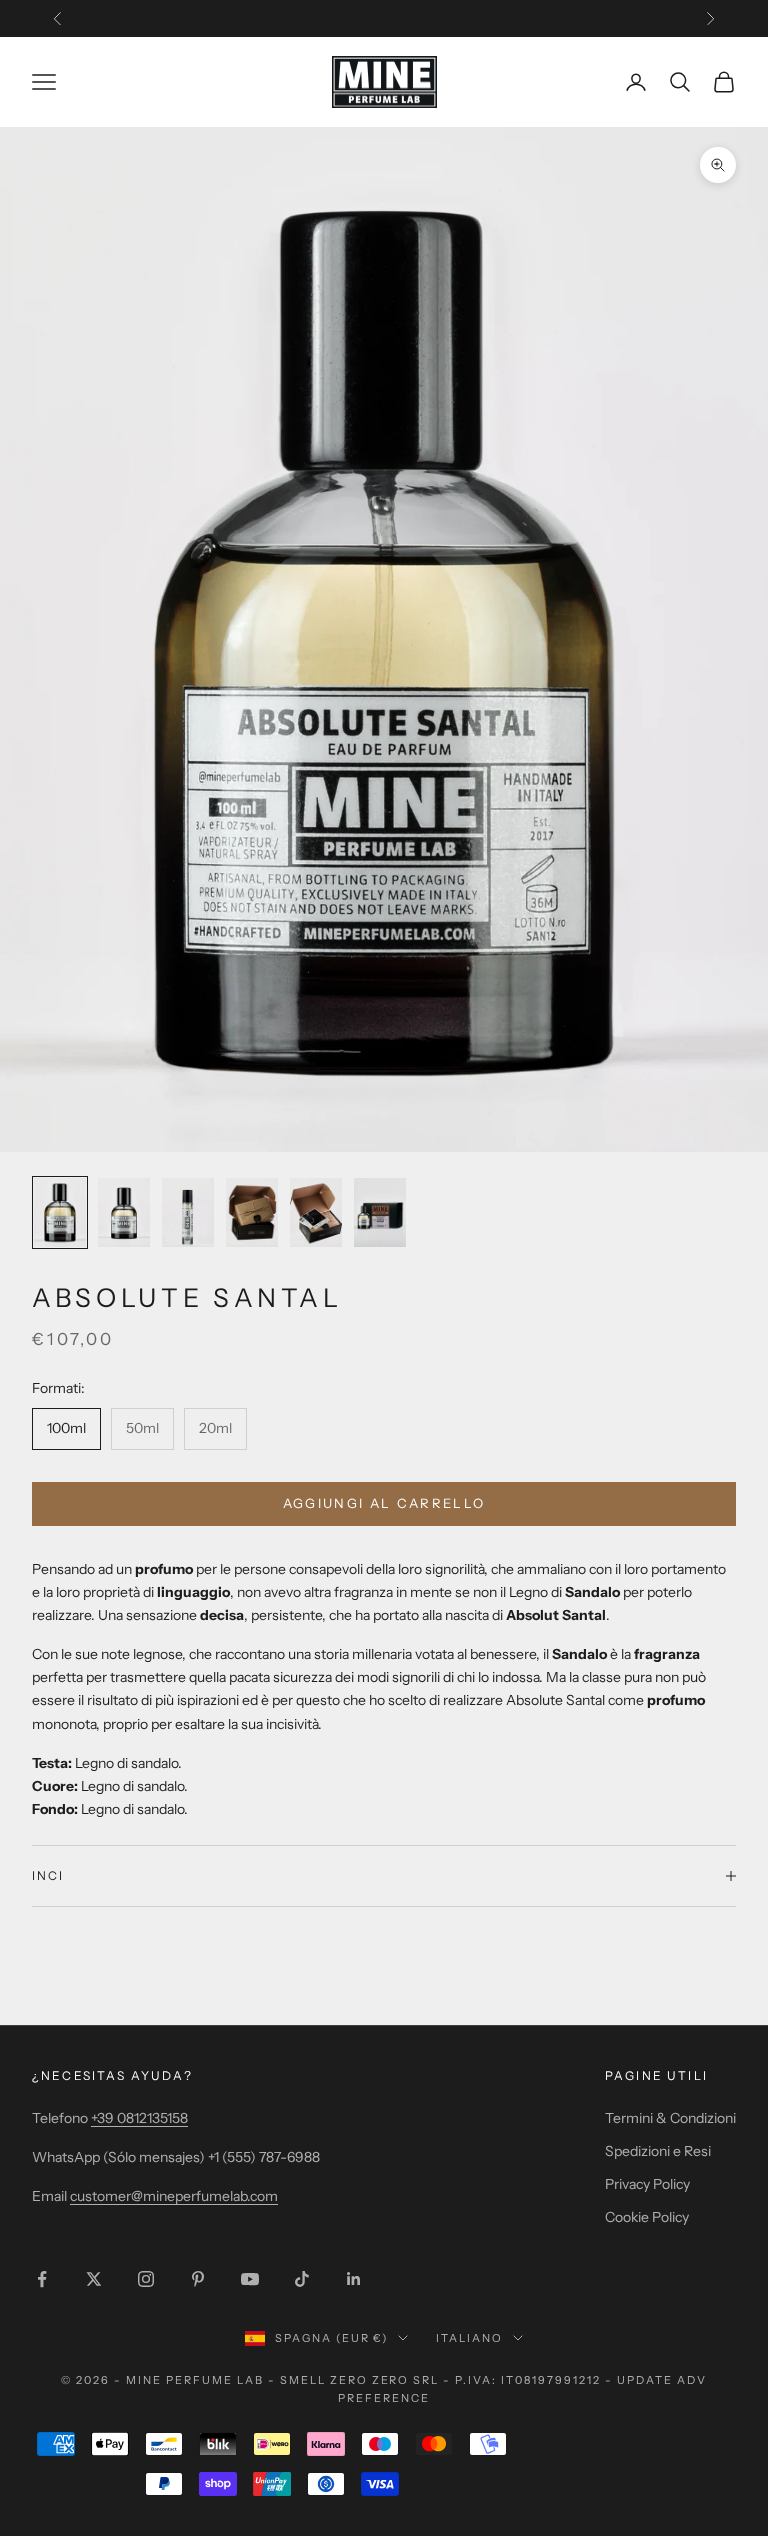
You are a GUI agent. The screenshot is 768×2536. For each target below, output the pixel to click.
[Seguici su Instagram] (146, 2279)
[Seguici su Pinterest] (198, 2279)
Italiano (469, 2338)
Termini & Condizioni (670, 2118)
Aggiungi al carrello (384, 1503)
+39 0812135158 (139, 2118)
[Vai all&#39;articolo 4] (252, 1212)
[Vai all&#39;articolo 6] (380, 1212)
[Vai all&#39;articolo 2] (124, 1212)
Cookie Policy (647, 2217)
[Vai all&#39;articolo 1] (60, 1212)
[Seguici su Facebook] (42, 2279)
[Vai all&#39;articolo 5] (316, 1212)
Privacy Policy (647, 2184)
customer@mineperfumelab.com (174, 2196)
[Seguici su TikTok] (302, 2279)
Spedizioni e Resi (658, 2151)
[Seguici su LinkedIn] (354, 2279)
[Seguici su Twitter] (94, 2279)
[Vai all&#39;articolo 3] (188, 1212)
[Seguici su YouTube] (250, 2279)
